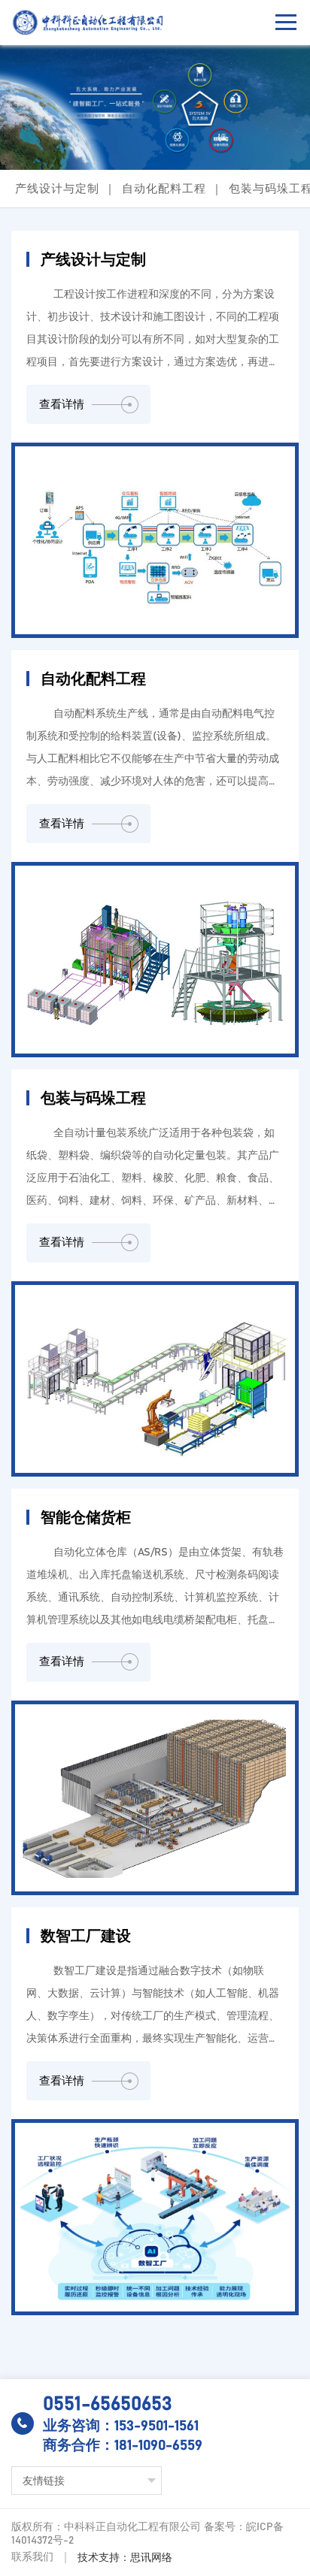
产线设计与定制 (57, 189)
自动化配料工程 (164, 189)
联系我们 (32, 2557)
